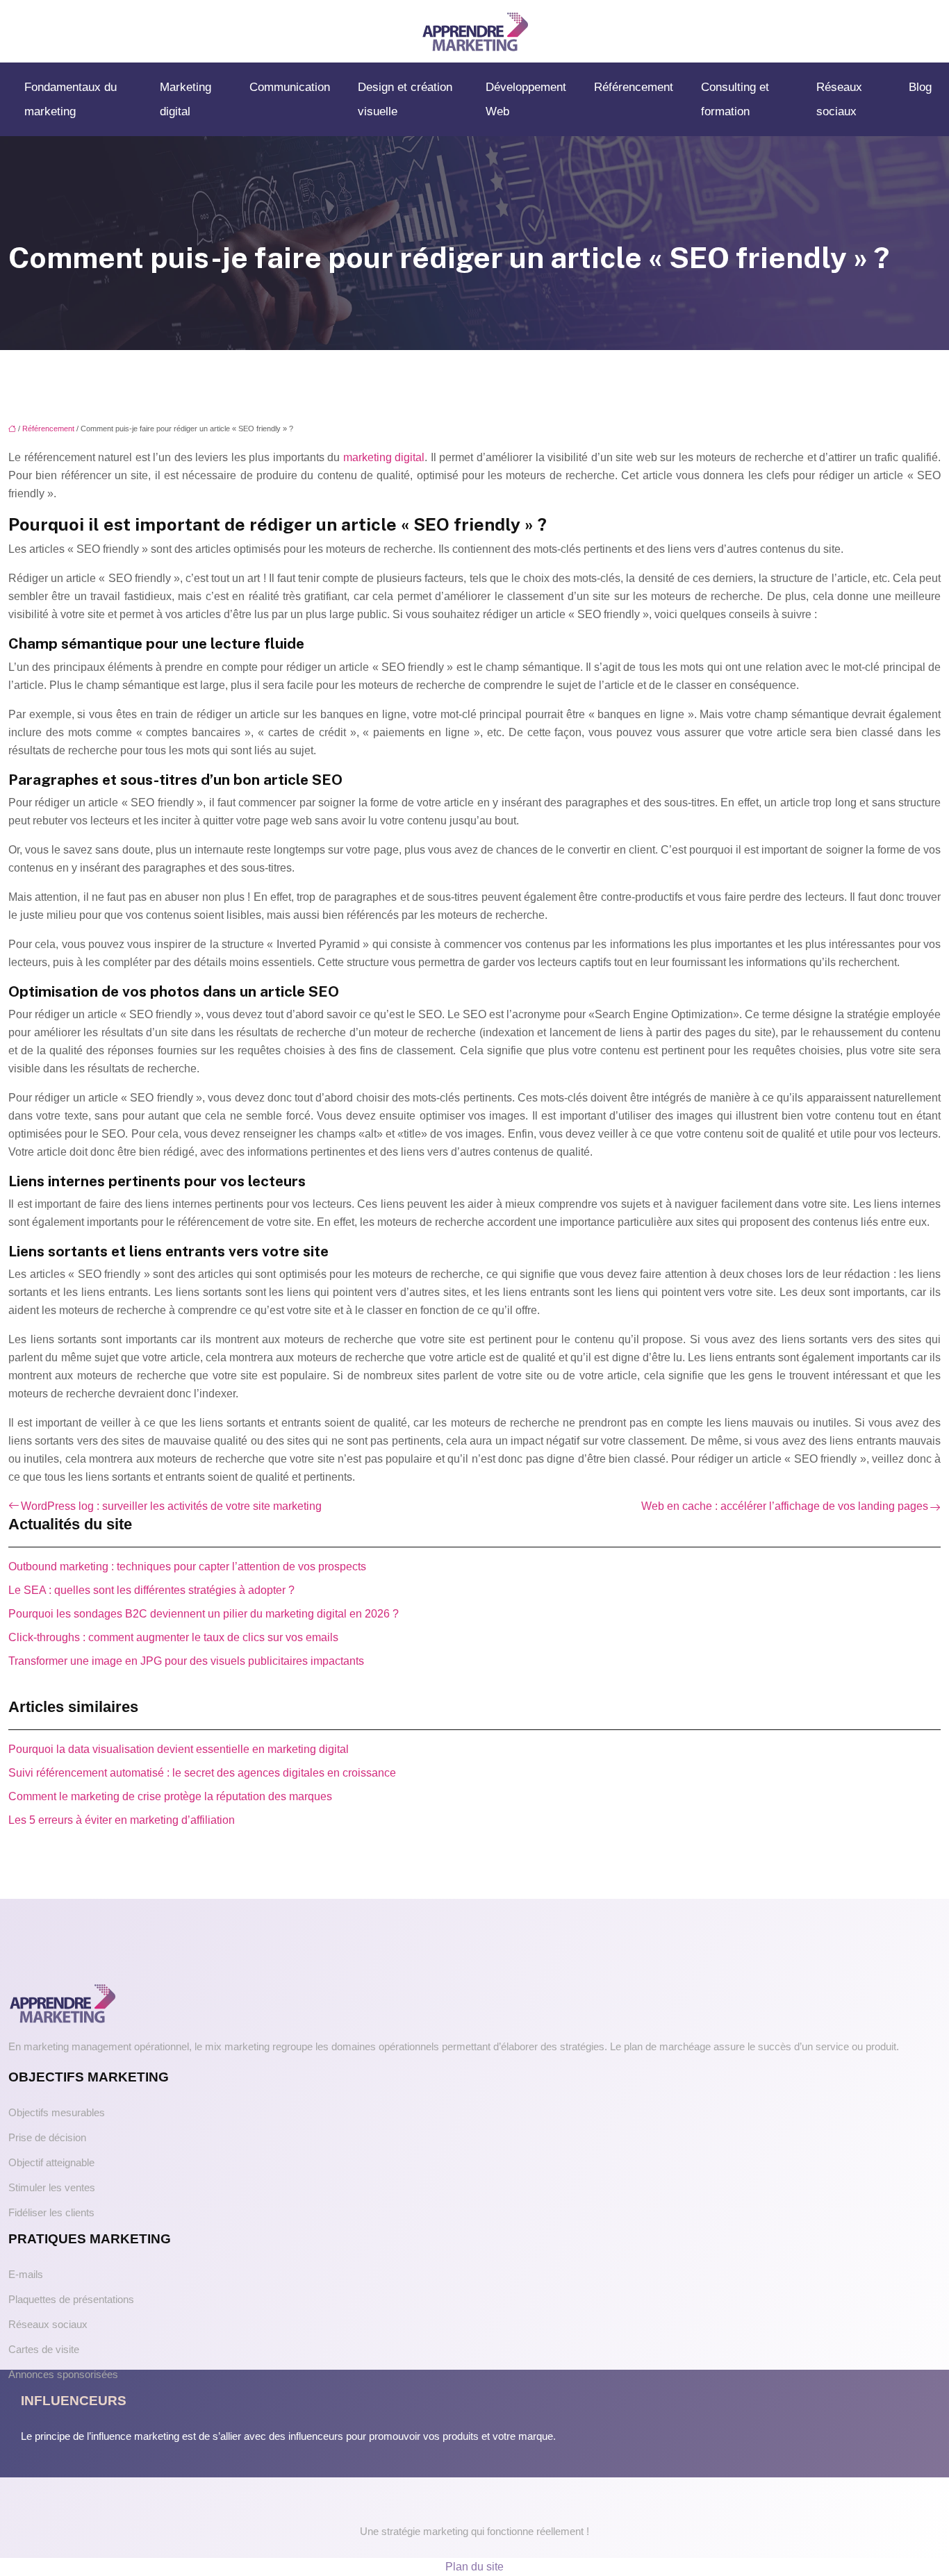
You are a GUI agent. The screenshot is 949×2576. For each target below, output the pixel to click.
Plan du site (474, 2567)
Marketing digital (185, 99)
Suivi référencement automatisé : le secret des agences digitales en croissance (202, 1773)
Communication (290, 87)
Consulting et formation (735, 99)
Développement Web (526, 99)
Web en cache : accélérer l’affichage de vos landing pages (785, 1506)
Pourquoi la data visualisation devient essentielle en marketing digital (179, 1749)
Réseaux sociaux (839, 99)
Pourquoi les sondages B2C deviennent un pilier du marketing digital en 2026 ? (204, 1614)
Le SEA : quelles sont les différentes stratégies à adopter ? (151, 1590)
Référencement (634, 87)
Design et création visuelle (405, 99)
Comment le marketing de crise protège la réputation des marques (170, 1796)
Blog (920, 87)
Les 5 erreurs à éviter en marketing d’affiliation (122, 1820)
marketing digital (384, 457)
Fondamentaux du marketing (71, 99)
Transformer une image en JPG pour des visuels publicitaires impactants (186, 1661)
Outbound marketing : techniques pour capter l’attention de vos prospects (187, 1567)
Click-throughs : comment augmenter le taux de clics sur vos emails (173, 1637)
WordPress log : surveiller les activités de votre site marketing (171, 1506)
